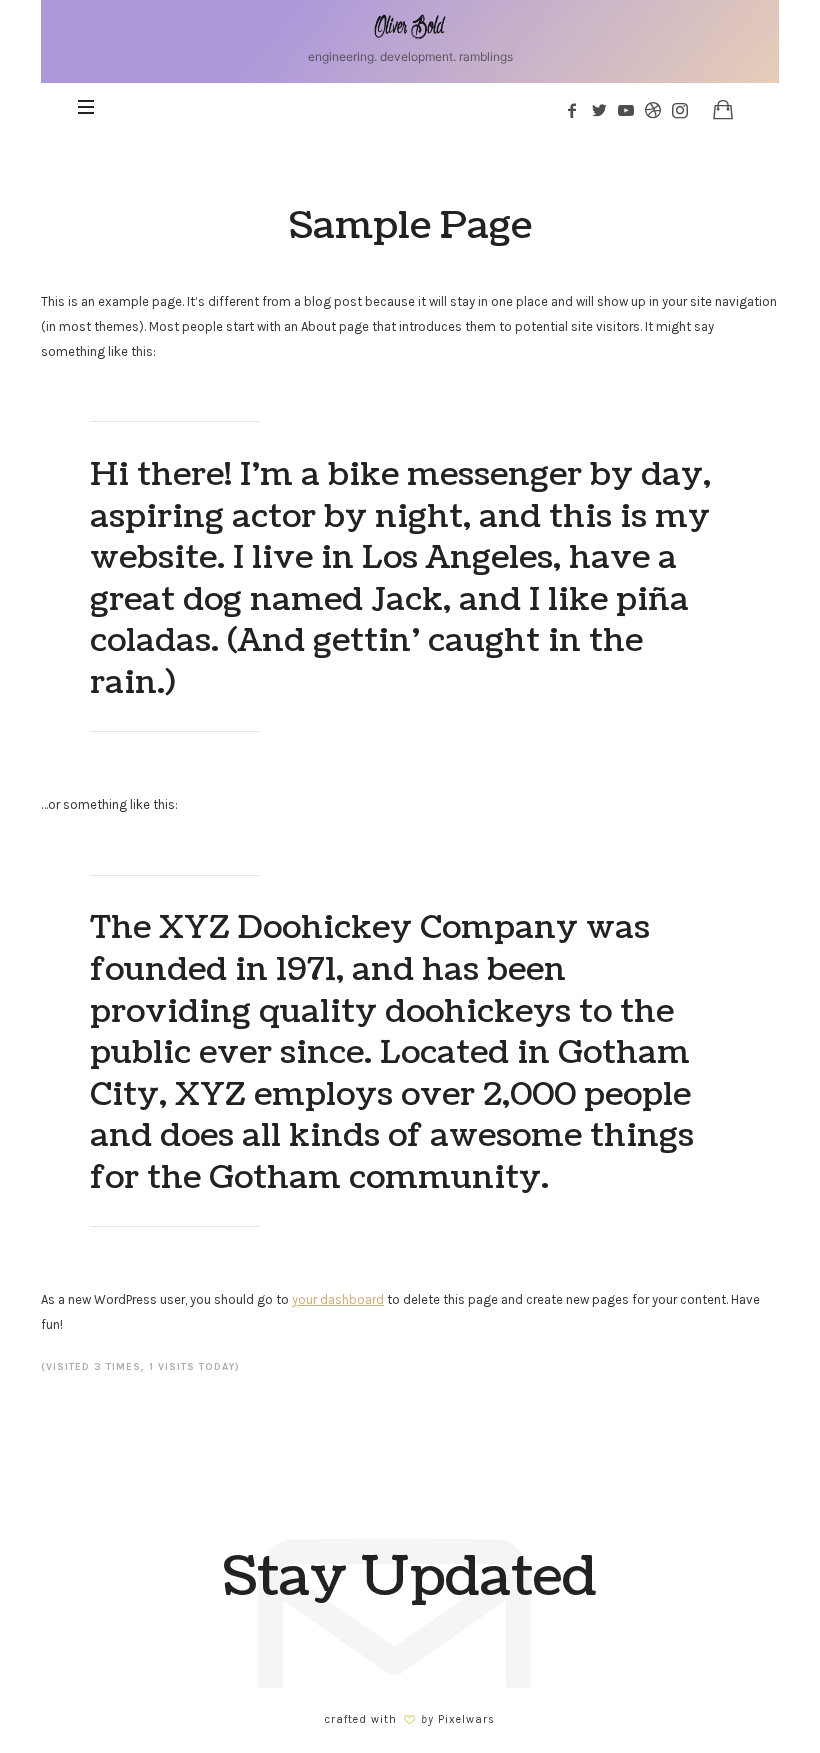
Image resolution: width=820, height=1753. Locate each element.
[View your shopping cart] (723, 109)
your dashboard (338, 1299)
